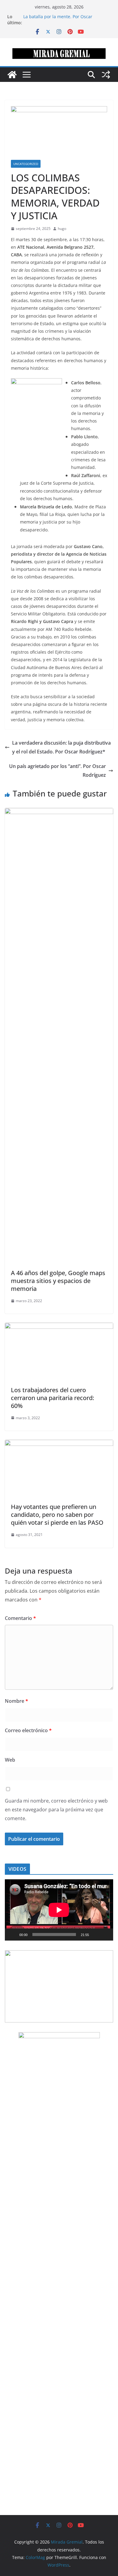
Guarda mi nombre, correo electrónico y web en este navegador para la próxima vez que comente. (56, 1810)
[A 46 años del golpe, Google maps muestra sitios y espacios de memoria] (59, 812)
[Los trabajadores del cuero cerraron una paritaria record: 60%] (59, 1327)
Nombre (16, 1701)
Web (10, 1760)
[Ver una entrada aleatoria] (106, 75)
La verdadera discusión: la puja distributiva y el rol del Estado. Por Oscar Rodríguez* (61, 747)
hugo (62, 229)
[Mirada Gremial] (12, 75)
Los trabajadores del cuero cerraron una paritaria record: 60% (52, 1398)
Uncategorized (26, 164)
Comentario (20, 1618)
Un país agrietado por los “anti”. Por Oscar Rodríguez (57, 771)
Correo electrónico (28, 1730)
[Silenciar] (96, 1935)
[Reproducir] (13, 1935)
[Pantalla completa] (105, 1935)
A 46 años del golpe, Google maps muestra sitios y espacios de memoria (58, 1281)
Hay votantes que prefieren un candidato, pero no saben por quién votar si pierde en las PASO (57, 1515)
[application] (59, 1910)
